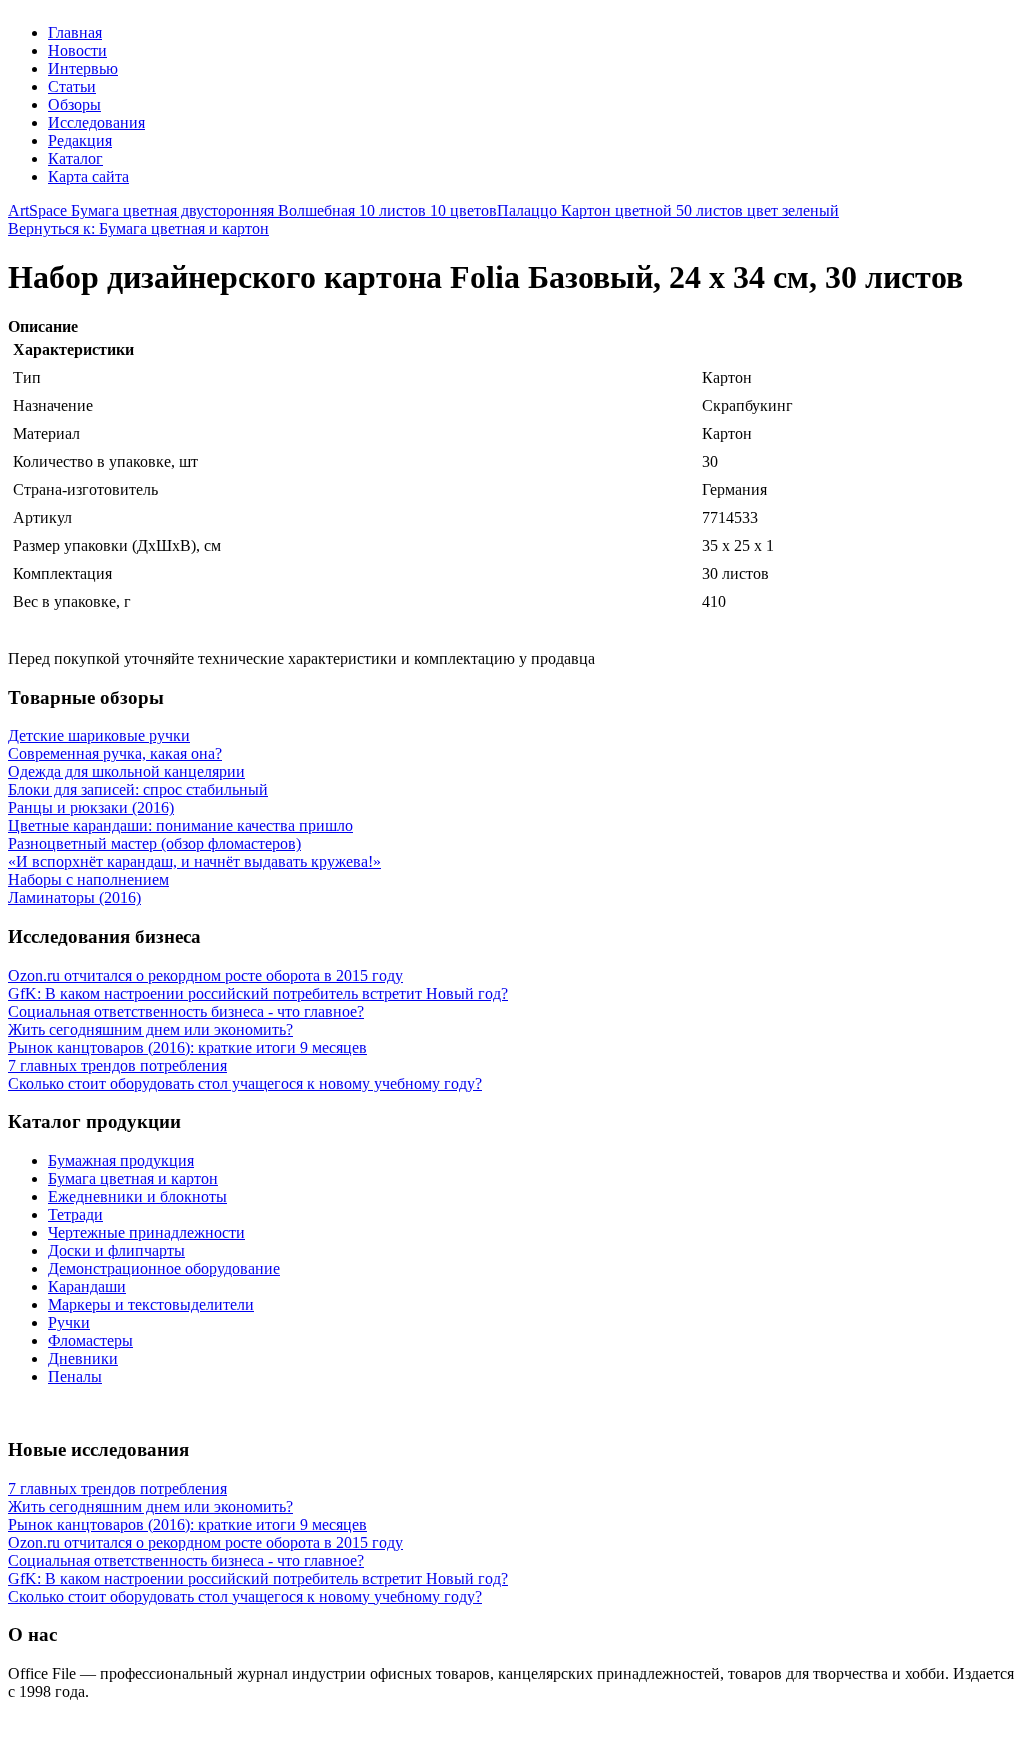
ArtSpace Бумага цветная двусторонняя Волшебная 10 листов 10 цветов (252, 210)
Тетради (75, 1214)
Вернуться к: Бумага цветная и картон (138, 228)
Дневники (83, 1358)
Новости (77, 50)
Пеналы (75, 1376)
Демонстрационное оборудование (164, 1268)
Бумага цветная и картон (133, 1178)
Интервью (83, 68)
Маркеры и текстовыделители (151, 1304)
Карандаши (87, 1286)
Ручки (69, 1322)
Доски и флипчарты (116, 1250)
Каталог (75, 158)
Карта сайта (88, 176)
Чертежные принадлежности (146, 1232)
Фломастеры (90, 1340)
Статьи (72, 86)
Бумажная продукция (121, 1160)
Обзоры (74, 104)
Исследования (96, 122)
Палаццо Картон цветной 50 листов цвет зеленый (668, 210)
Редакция (80, 140)
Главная (75, 32)
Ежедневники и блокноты (137, 1196)
